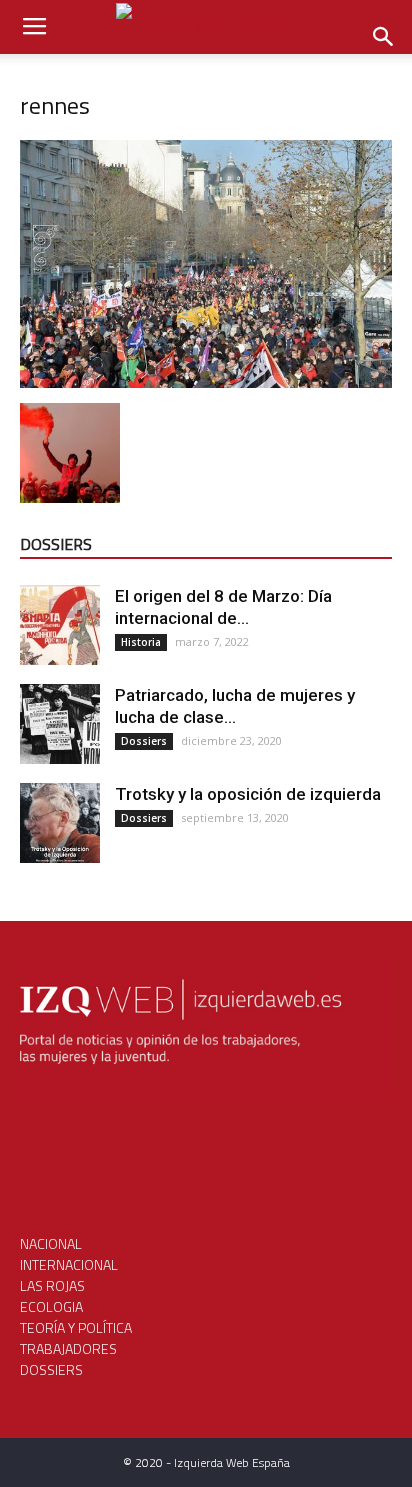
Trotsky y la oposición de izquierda (248, 794)
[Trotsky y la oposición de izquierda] (60, 823)
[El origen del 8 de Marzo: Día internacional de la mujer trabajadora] (60, 625)
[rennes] (206, 382)
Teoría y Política (76, 1327)
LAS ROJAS (52, 1285)
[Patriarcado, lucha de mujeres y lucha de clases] (60, 724)
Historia (141, 642)
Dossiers (144, 741)
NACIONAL (51, 1243)
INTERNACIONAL (69, 1264)
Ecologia (51, 1306)
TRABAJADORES (68, 1348)
